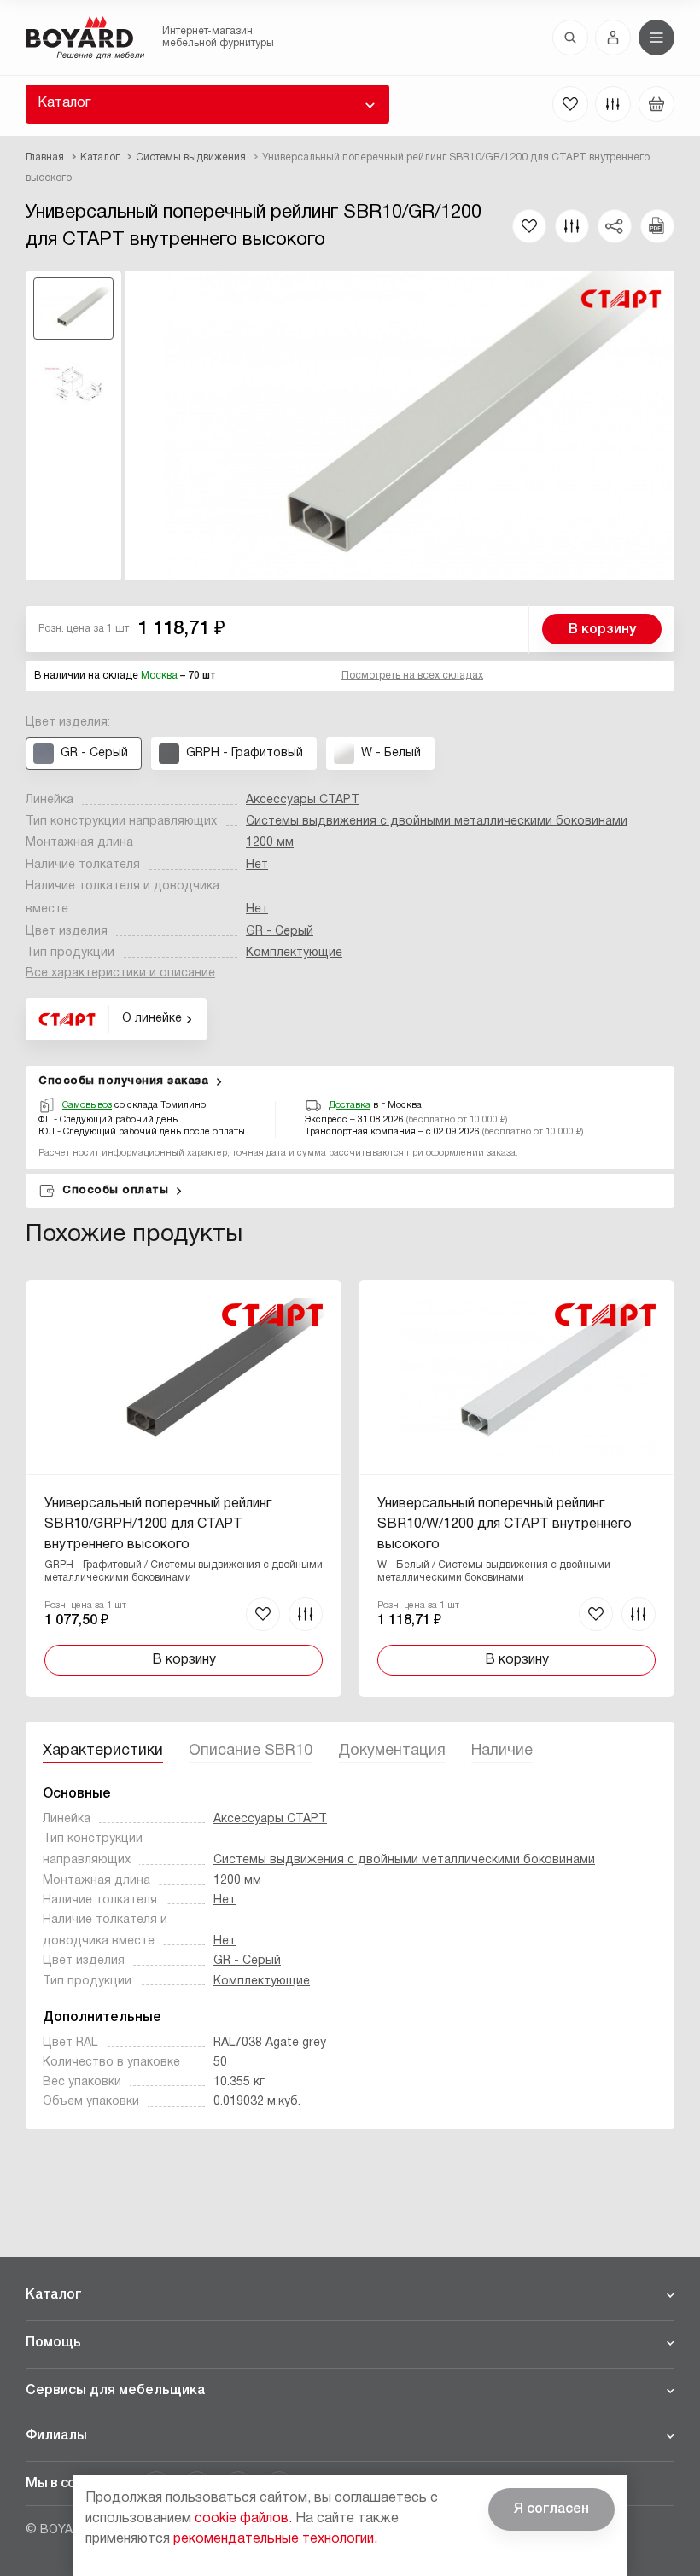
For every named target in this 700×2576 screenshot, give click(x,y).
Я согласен (551, 2509)
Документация (392, 1751)
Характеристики (103, 1751)
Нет (257, 865)
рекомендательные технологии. (275, 2539)
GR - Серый (280, 932)
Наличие (502, 1751)
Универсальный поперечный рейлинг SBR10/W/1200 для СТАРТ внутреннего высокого (505, 1524)
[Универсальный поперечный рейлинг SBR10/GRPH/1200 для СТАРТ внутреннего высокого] (184, 1489)
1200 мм (270, 843)
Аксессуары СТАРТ (303, 800)
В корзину (602, 630)
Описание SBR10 (251, 1751)
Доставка (350, 1105)
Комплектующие (294, 953)
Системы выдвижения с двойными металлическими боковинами (437, 822)
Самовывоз (87, 1105)
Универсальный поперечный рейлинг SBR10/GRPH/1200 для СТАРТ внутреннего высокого (158, 1524)
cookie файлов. (243, 2519)
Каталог (64, 103)
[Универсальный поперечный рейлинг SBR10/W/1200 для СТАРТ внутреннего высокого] (516, 1489)
